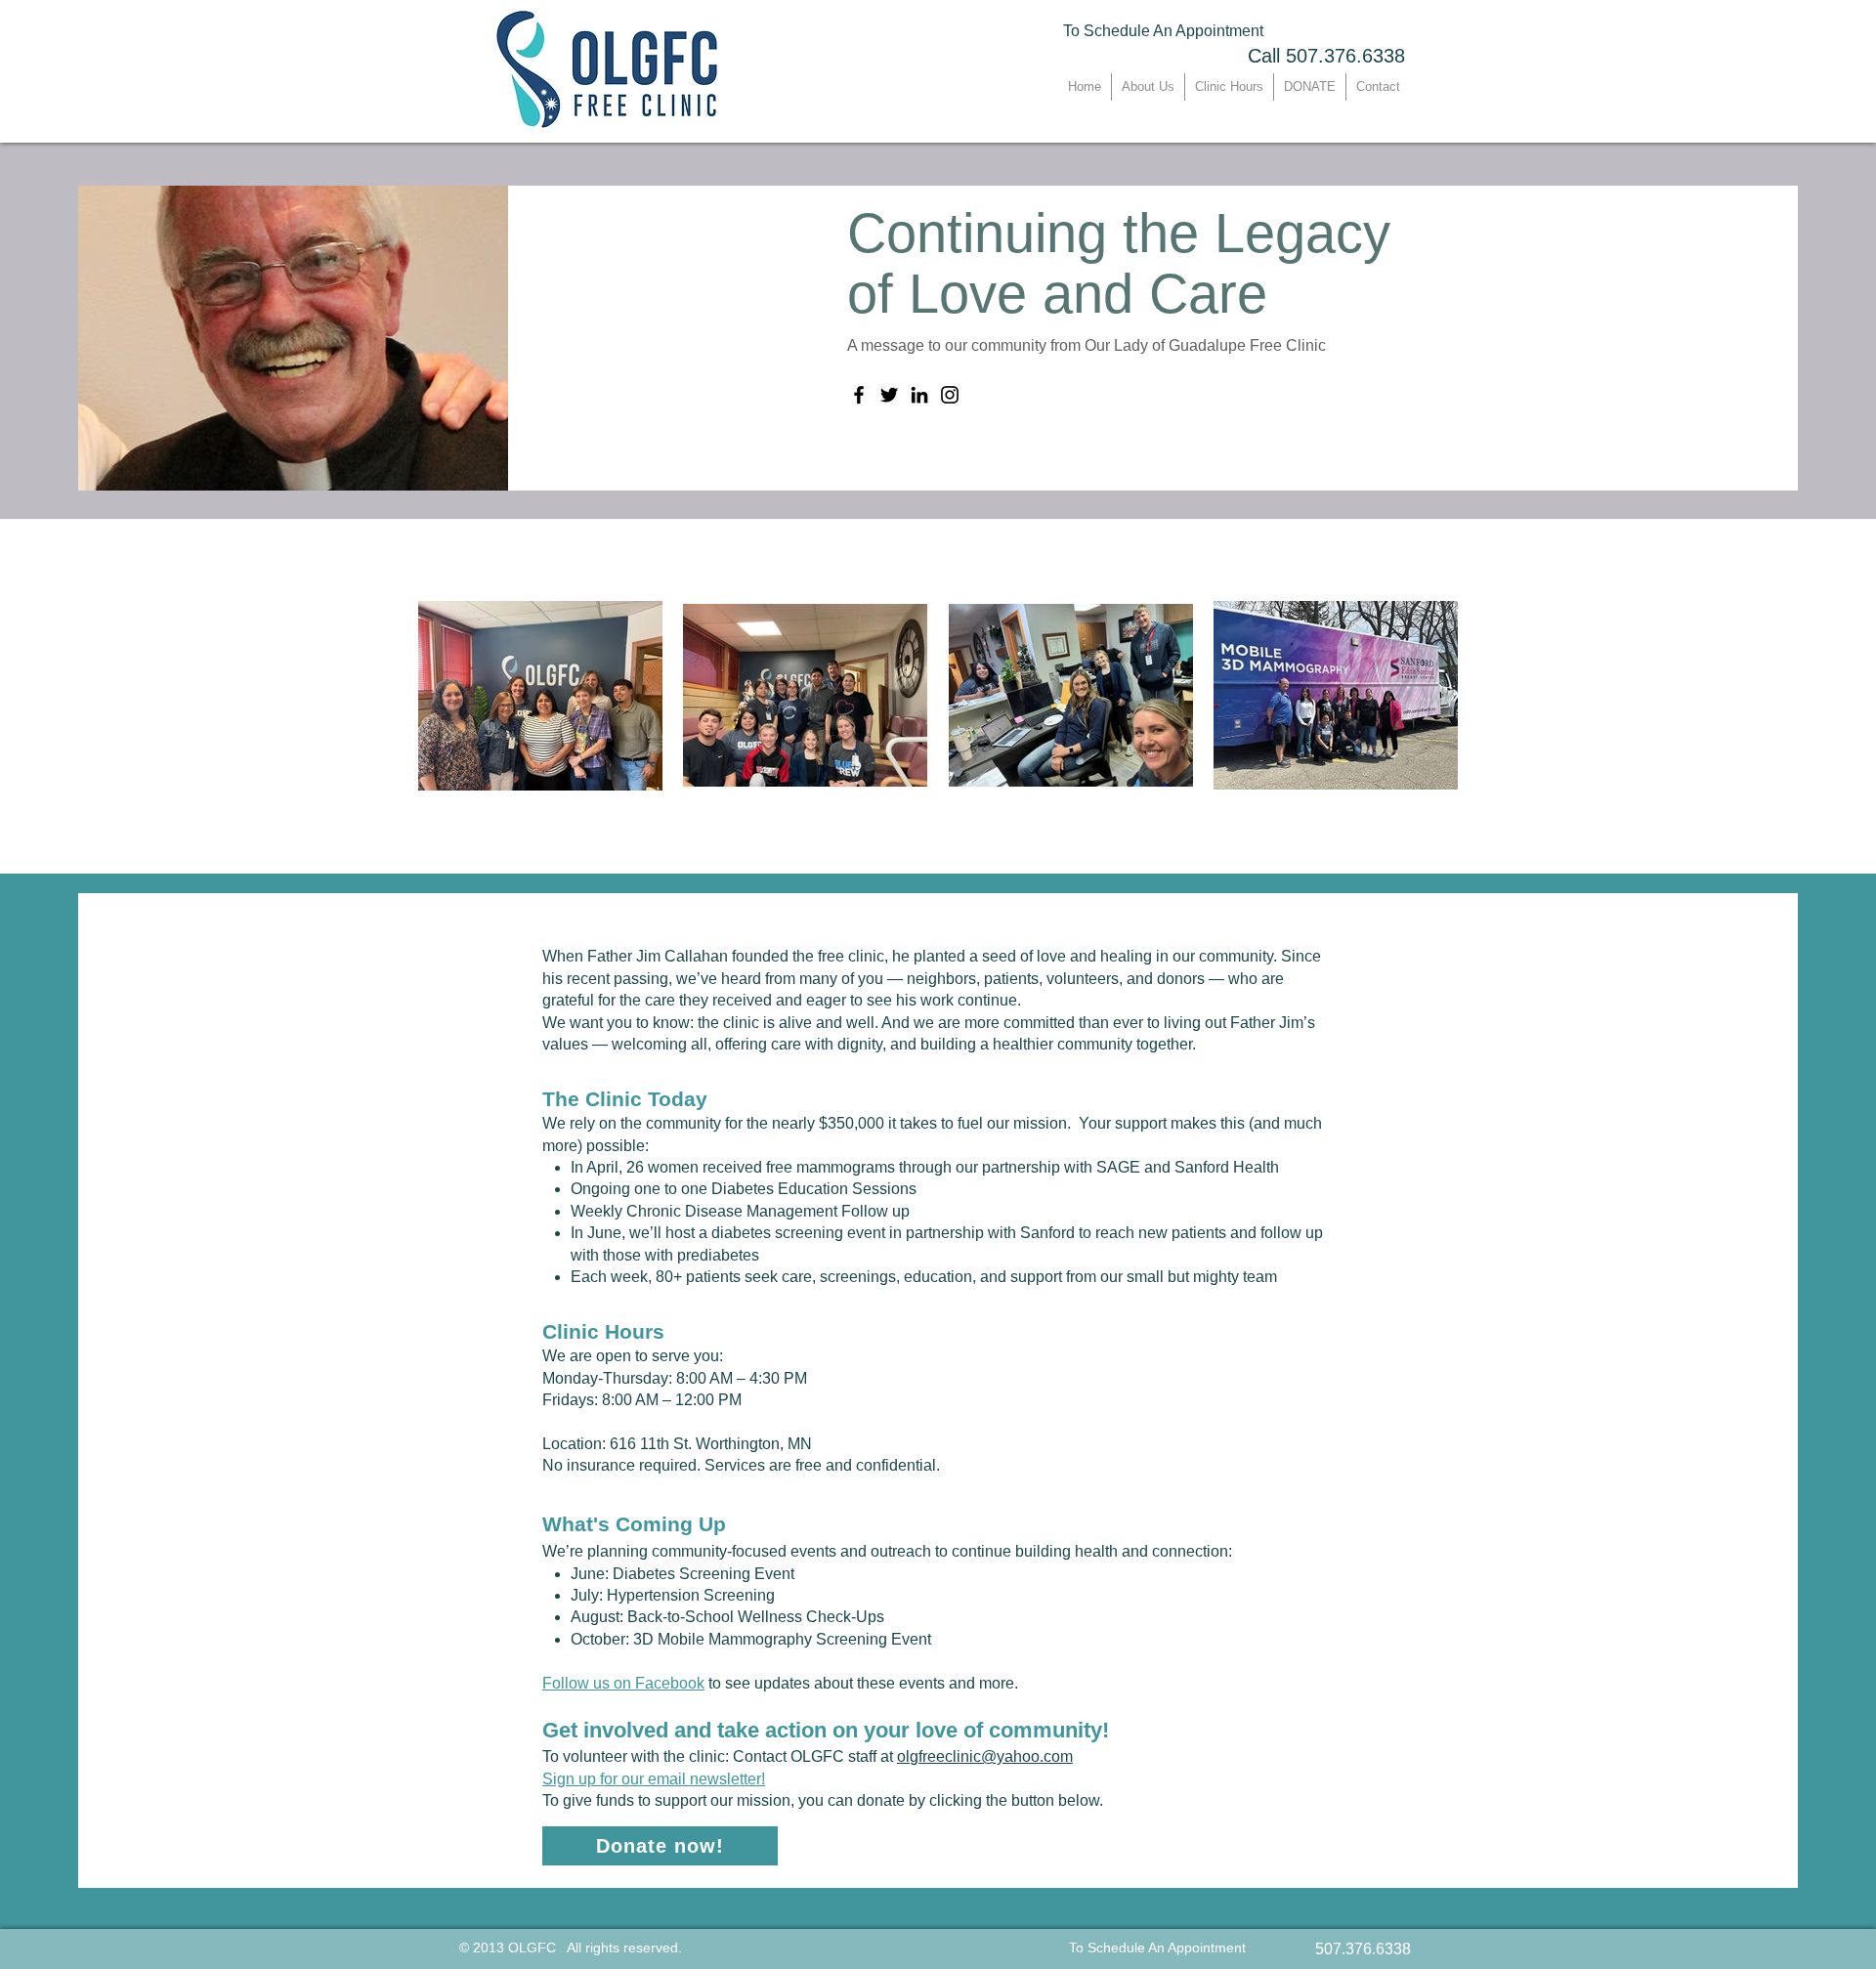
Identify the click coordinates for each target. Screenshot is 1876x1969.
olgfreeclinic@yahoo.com (985, 1756)
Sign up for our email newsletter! (654, 1779)
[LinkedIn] (919, 395)
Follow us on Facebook (623, 1683)
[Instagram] (950, 395)
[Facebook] (859, 395)
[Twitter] (889, 395)
